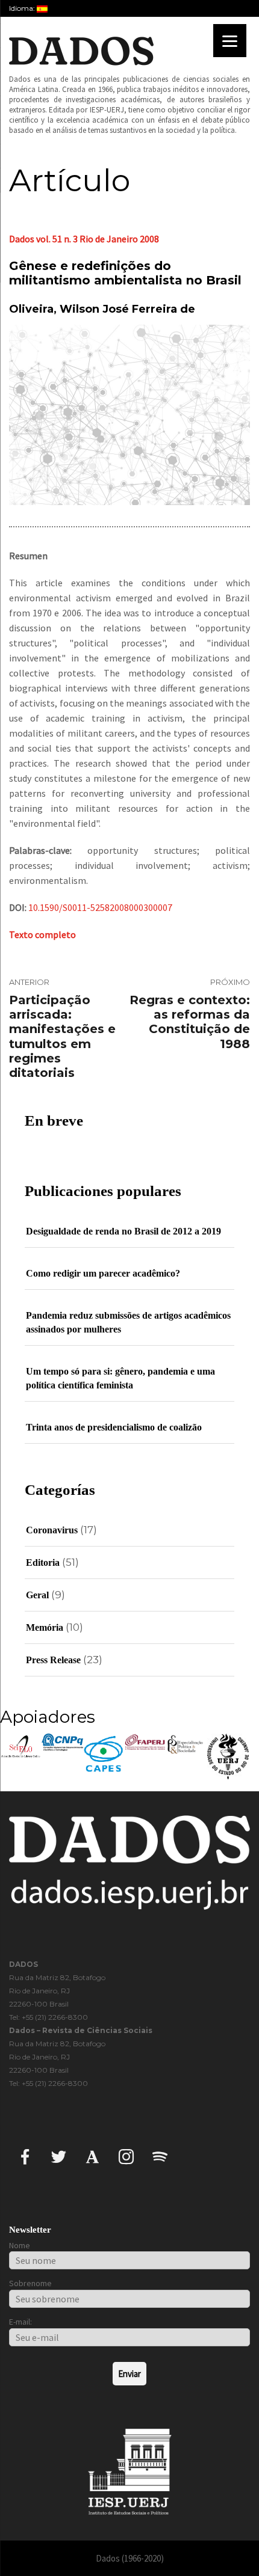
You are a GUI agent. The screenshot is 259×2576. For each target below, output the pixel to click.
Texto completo (42, 934)
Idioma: (23, 8)
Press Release (53, 1660)
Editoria (43, 1562)
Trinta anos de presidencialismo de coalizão (114, 1427)
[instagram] (126, 2156)
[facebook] (25, 2156)
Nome (20, 2245)
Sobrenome (30, 2283)
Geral (37, 1595)
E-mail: (20, 2322)
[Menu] (230, 41)
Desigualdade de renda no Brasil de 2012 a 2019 (123, 1231)
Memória (45, 1627)
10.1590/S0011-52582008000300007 (100, 907)
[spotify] (160, 2156)
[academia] (92, 2156)
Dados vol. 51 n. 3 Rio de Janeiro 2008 (84, 239)
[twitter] (59, 2156)
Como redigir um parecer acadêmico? (103, 1273)
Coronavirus (52, 1530)
